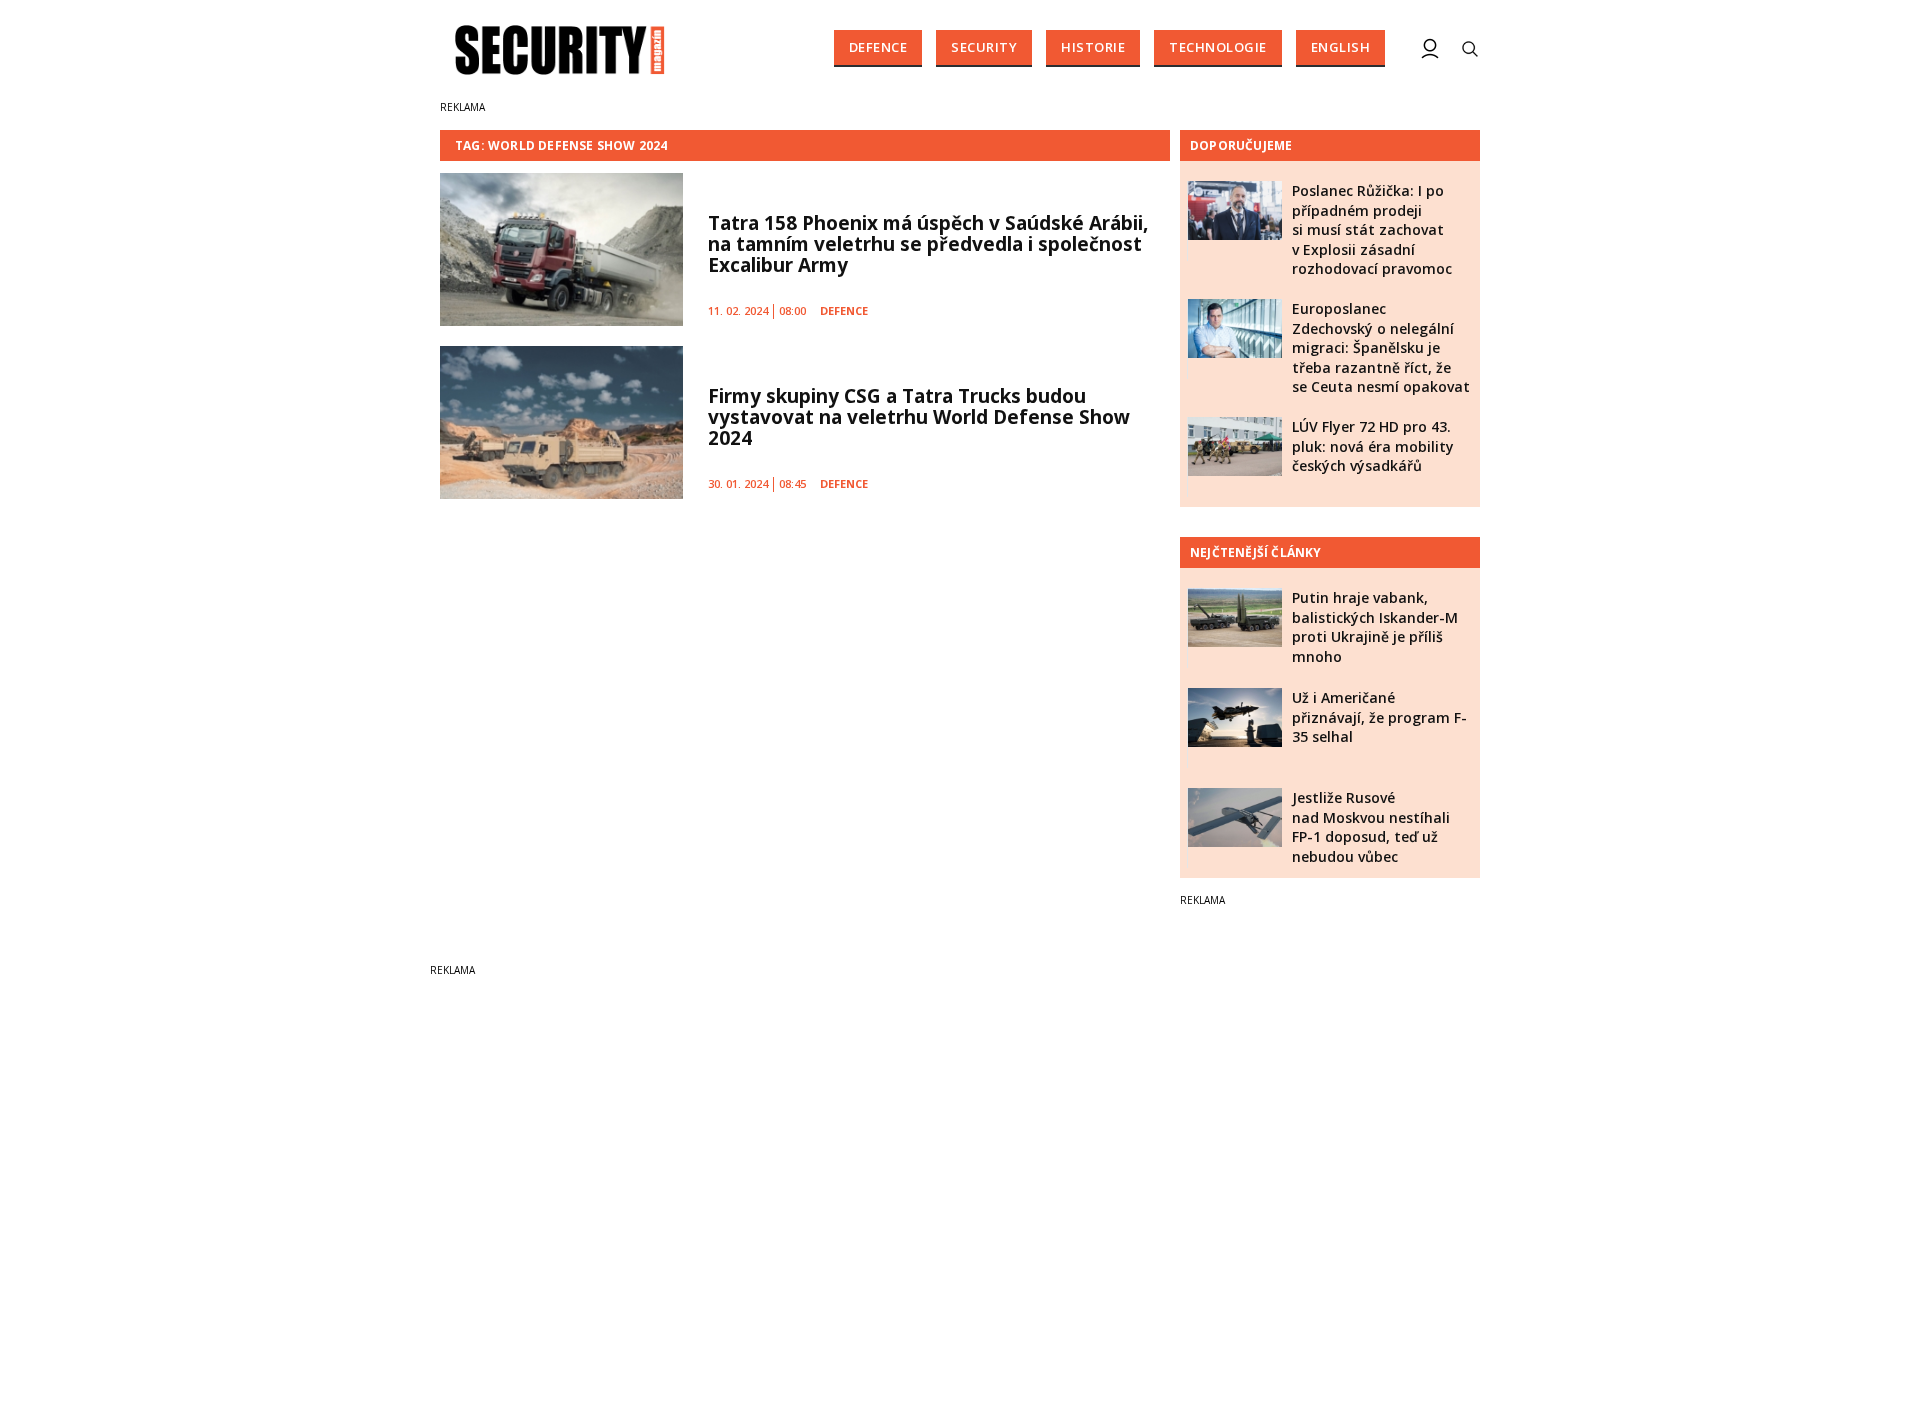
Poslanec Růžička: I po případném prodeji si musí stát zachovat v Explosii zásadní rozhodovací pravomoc (1372, 229)
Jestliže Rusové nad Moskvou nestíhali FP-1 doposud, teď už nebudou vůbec (1371, 827)
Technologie (1218, 47)
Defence (878, 47)
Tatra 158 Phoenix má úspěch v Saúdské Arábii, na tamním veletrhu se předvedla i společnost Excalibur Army (928, 244)
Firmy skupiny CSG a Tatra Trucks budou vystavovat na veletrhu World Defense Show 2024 (919, 417)
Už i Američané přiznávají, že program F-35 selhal (1379, 717)
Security (984, 47)
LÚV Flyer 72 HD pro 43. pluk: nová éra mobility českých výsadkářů (1373, 446)
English (1341, 47)
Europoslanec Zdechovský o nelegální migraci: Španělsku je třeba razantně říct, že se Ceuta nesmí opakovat (1381, 347)
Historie (1093, 47)
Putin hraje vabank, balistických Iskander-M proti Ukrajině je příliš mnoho (1375, 627)
